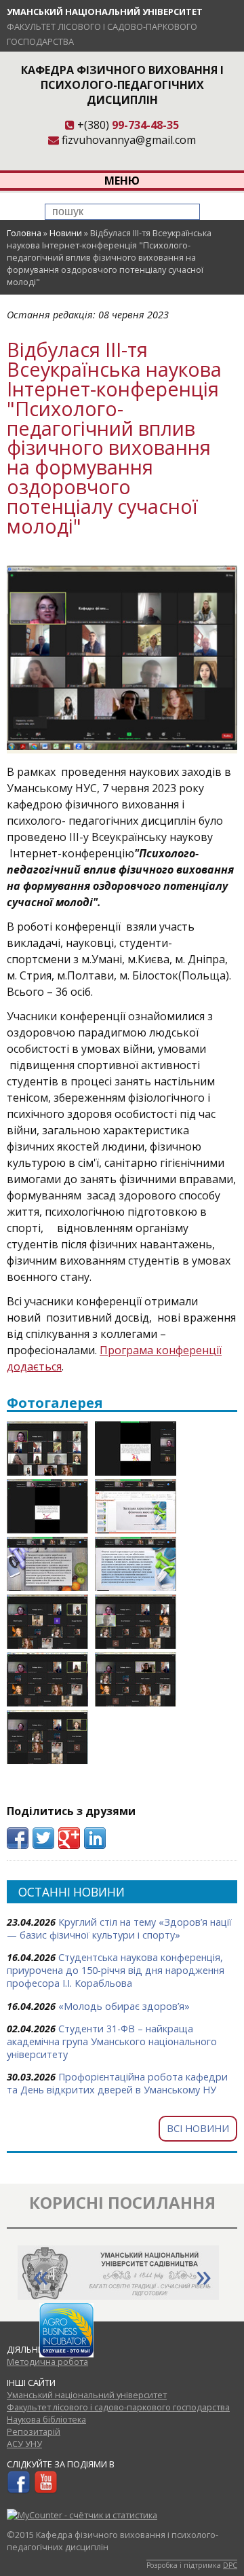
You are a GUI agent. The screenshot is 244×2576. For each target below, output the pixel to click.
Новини (66, 233)
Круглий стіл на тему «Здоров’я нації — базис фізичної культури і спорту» (119, 1928)
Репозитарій (34, 2431)
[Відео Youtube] (46, 2490)
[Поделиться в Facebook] (18, 1838)
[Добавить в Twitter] (43, 1838)
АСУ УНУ (24, 2444)
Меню (122, 181)
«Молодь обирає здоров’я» (124, 2006)
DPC (230, 2565)
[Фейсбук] (19, 2490)
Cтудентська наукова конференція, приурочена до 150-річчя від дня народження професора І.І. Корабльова (116, 1970)
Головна (24, 233)
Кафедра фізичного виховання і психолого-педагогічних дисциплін (122, 85)
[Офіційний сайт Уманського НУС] (118, 2296)
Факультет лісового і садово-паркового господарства (118, 2407)
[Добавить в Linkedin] (95, 1838)
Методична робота (47, 2362)
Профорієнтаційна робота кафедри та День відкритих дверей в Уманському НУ (117, 2083)
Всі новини (198, 2128)
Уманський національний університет (105, 12)
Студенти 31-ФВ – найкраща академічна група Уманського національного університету (112, 2041)
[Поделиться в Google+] (69, 1838)
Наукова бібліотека (46, 2419)
